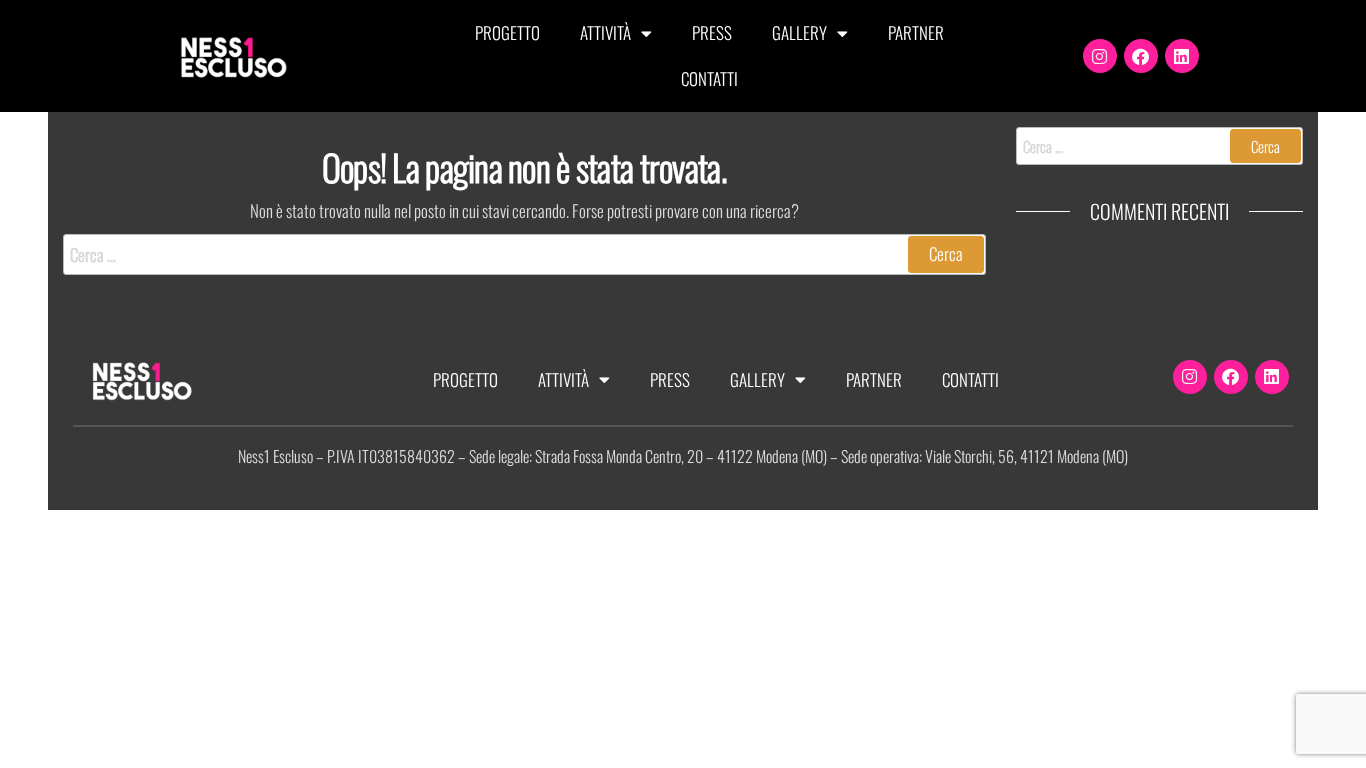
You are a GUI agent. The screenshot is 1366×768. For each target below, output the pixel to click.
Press (712, 32)
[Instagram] (1100, 56)
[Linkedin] (1182, 56)
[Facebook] (1141, 56)
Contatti (709, 78)
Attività (605, 32)
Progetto (507, 32)
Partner (916, 32)
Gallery (799, 32)
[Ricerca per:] (524, 254)
